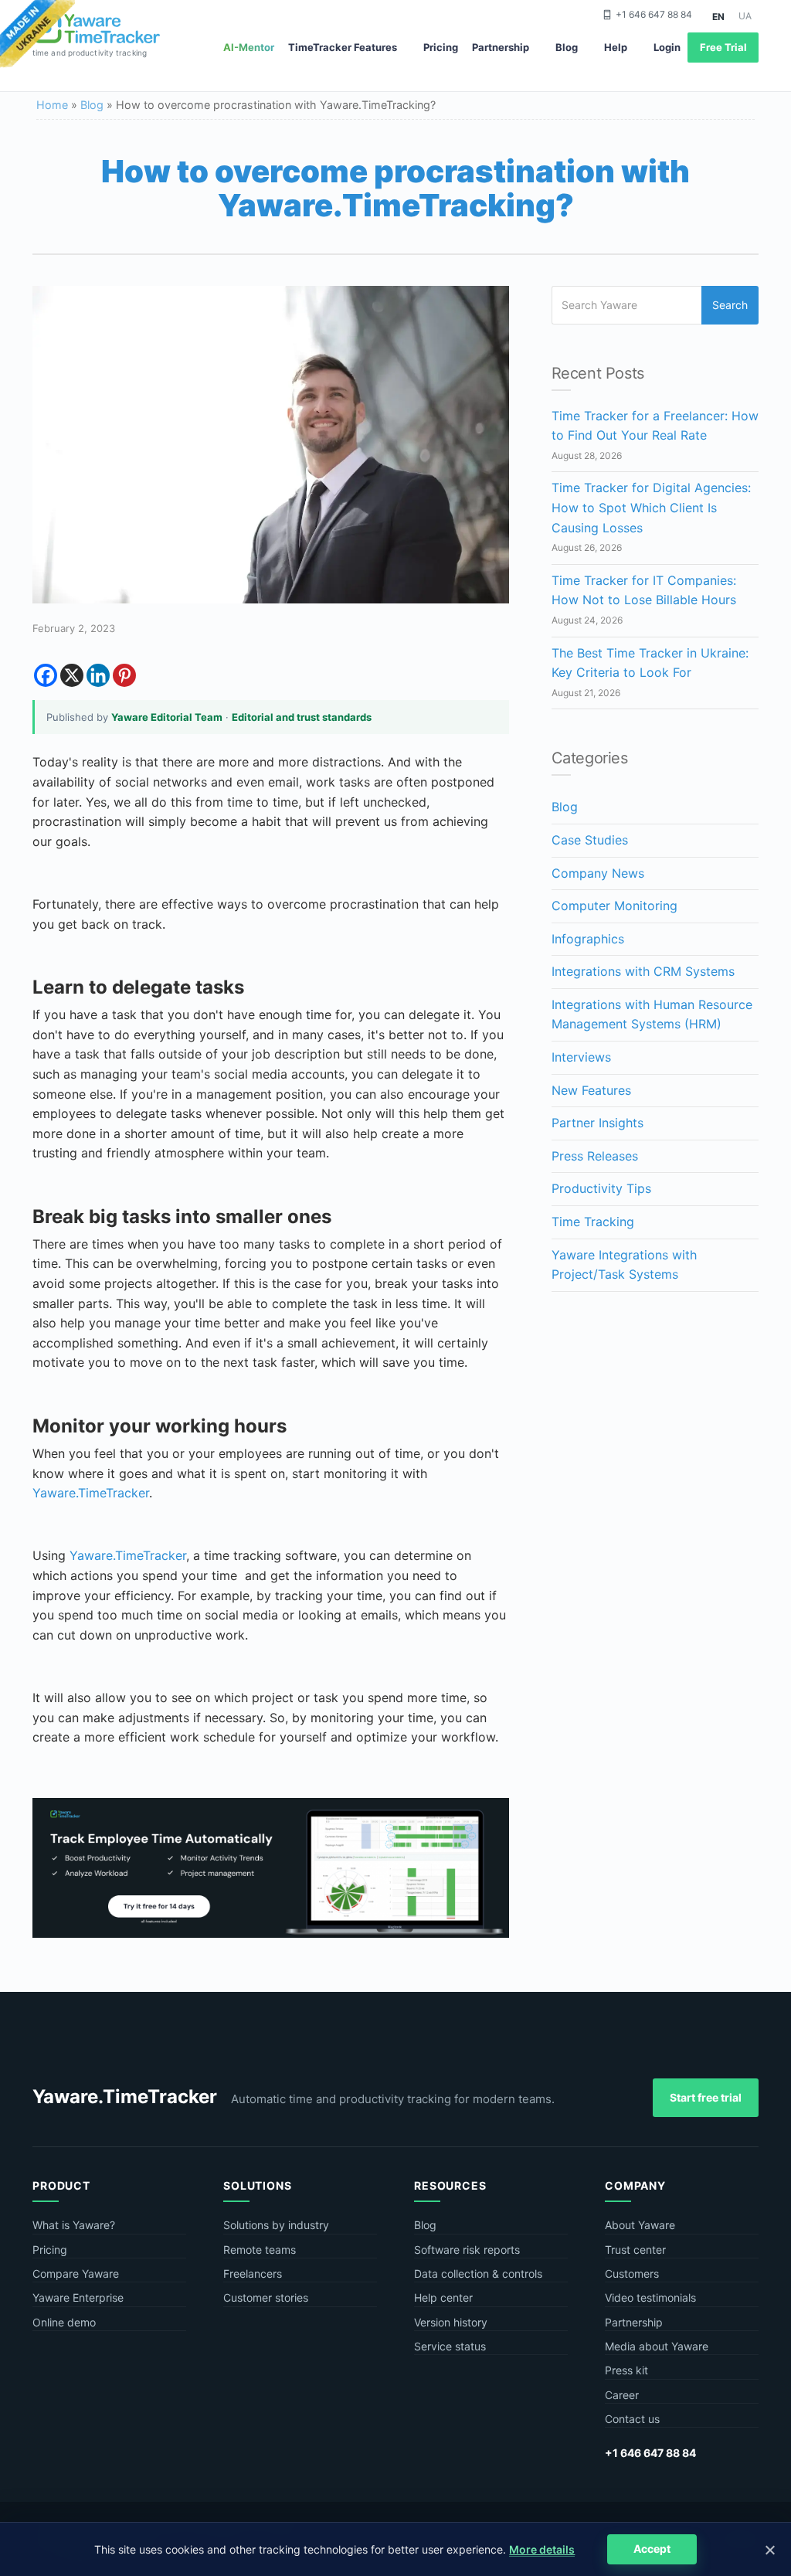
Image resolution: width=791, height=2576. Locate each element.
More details (542, 2549)
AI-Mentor (249, 47)
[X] (72, 675)
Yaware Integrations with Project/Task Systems (624, 1265)
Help (616, 47)
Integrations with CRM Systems (643, 971)
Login (667, 47)
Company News (598, 873)
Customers (632, 2274)
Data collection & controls (478, 2274)
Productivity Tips (601, 1188)
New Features (591, 1090)
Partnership (501, 47)
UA (745, 16)
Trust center (635, 2250)
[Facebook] (46, 675)
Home (52, 105)
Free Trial (723, 47)
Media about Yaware (657, 2346)
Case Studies (590, 840)
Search (730, 305)
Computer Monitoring (614, 906)
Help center (443, 2297)
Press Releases (595, 1156)
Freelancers (253, 2274)
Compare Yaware (76, 2274)
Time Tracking (593, 1222)
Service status (450, 2346)
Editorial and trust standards (302, 717)
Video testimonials (650, 2297)
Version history (451, 2322)
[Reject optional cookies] (769, 2550)
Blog (567, 47)
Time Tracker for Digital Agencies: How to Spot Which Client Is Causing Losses (651, 507)
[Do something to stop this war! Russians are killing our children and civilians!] (37, 35)
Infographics (588, 939)
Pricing (441, 47)
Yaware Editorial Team (167, 717)
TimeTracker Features (343, 47)
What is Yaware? (74, 2225)
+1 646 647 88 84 (654, 14)
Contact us (632, 2419)
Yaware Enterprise (78, 2297)
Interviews (581, 1057)
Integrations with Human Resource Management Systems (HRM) (652, 1014)
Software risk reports (467, 2250)
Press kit (626, 2370)
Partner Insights (597, 1123)
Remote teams (260, 2250)
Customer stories (266, 2297)
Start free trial (706, 2097)
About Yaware (640, 2225)
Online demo (64, 2322)
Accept (652, 2549)
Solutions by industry (276, 2225)
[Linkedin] (98, 675)
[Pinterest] (124, 675)
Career (622, 2395)
